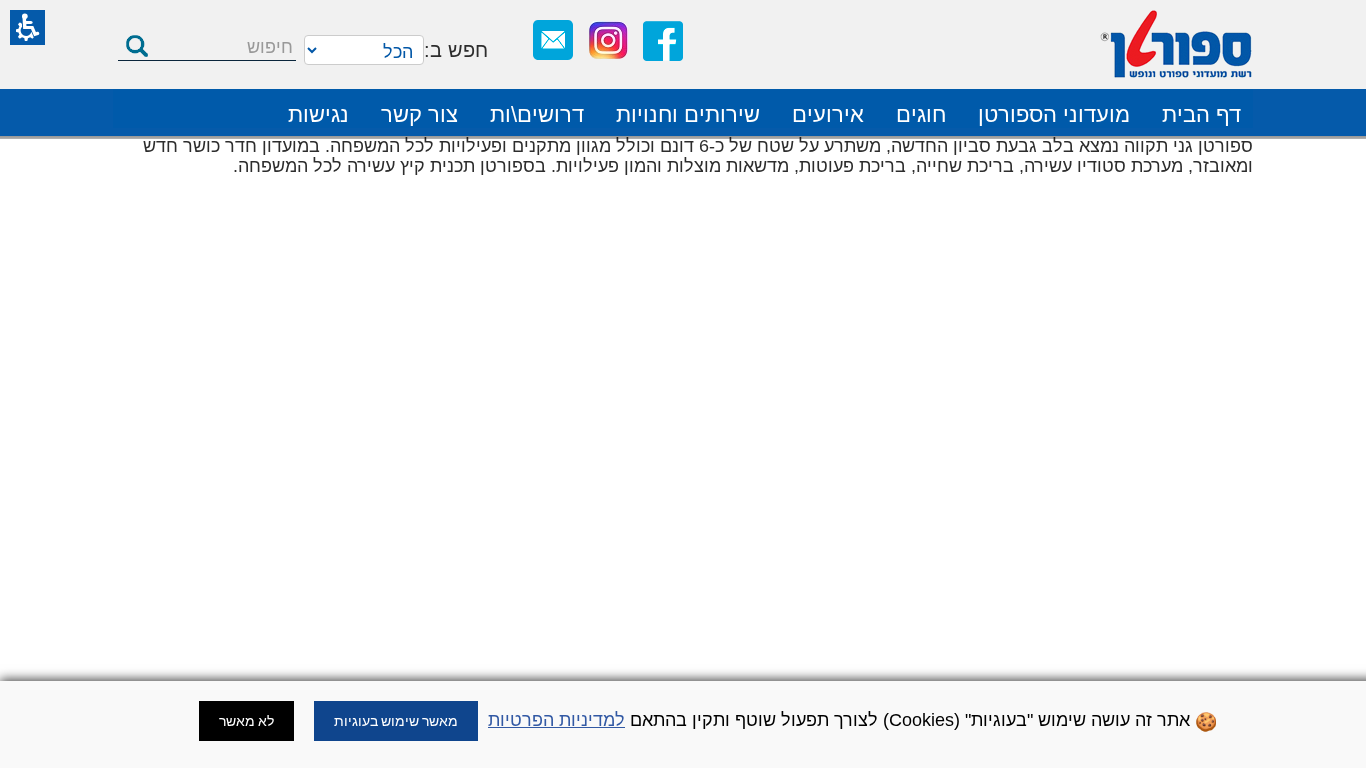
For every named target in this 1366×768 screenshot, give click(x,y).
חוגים (921, 114)
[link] (663, 41)
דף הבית (1201, 114)
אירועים (828, 114)
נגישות (318, 114)
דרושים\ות (537, 114)
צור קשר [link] (419, 114)
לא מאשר (246, 721)
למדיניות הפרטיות (556, 720)
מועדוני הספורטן (1054, 114)
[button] (27, 27)
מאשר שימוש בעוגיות (396, 721)
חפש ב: (456, 50)
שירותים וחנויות (688, 114)
